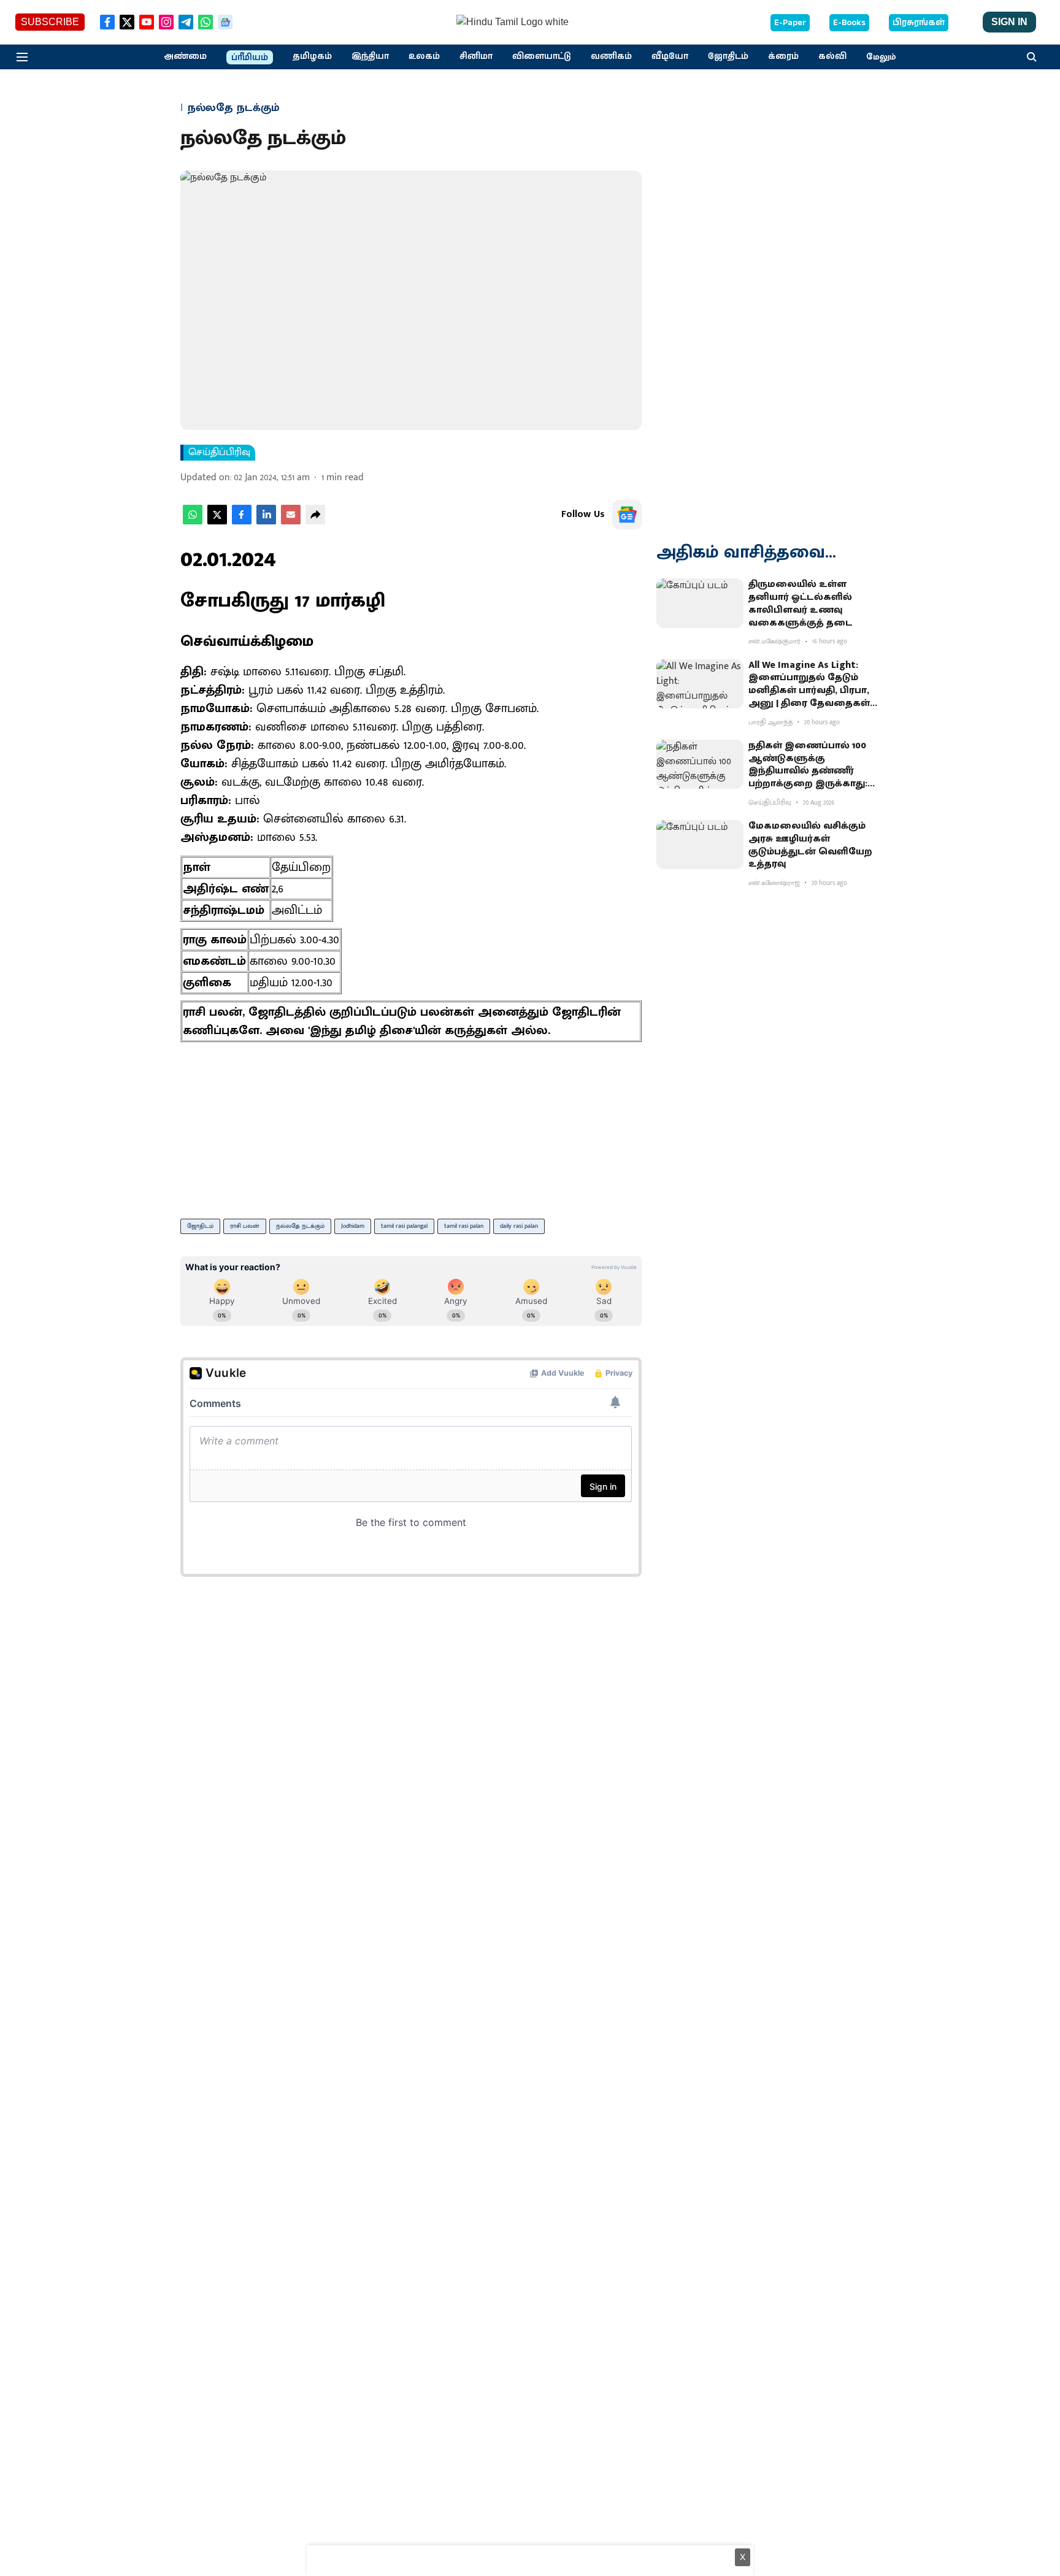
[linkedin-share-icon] (266, 522)
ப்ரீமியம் (250, 58)
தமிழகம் (312, 56)
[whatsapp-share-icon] (193, 522)
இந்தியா (370, 56)
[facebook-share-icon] (242, 522)
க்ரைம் (783, 56)
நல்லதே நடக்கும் (300, 1226)
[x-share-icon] (217, 522)
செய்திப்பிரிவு (219, 453)
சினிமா (476, 56)
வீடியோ (670, 56)
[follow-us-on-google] (627, 515)
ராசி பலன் (245, 1226)
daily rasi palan (519, 1226)
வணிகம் (611, 56)
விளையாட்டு (542, 56)
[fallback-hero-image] (700, 603)
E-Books (849, 23)
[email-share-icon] (291, 522)
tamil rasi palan (464, 1226)
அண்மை (185, 56)
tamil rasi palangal (404, 1226)
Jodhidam (353, 1226)
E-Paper (790, 23)
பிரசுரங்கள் (919, 23)
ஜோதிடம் (728, 56)
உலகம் (424, 56)
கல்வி (832, 56)
